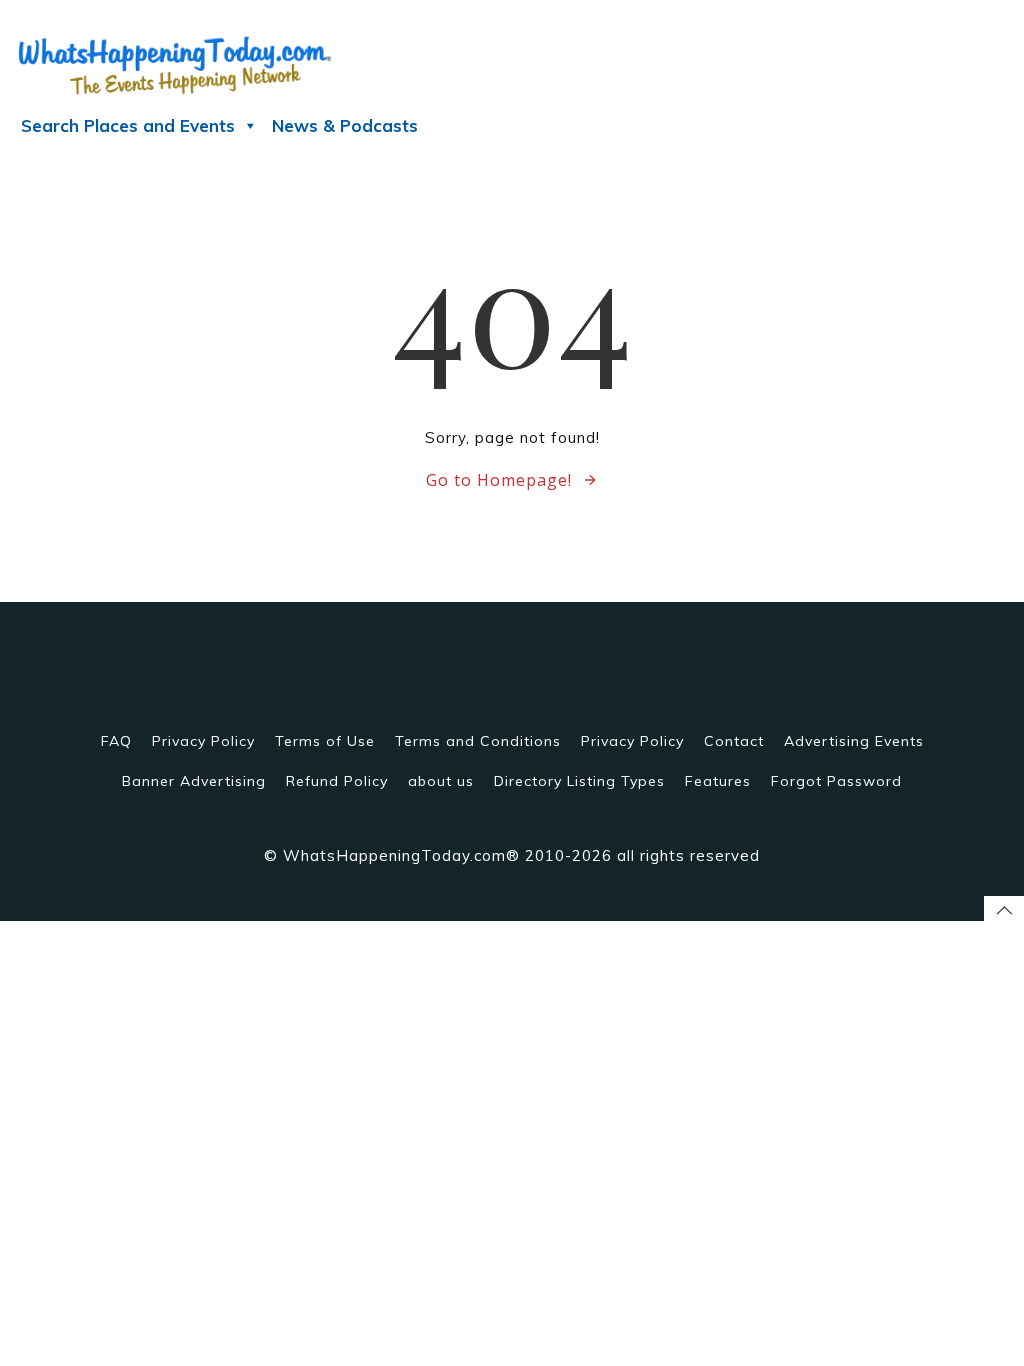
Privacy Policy (203, 741)
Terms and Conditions (478, 741)
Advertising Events (854, 741)
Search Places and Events (128, 125)
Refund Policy (337, 781)
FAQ (116, 741)
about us (441, 781)
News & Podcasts (345, 125)
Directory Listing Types (579, 781)
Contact (734, 741)
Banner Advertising (194, 781)
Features (718, 781)
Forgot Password (836, 781)
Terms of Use (325, 741)
